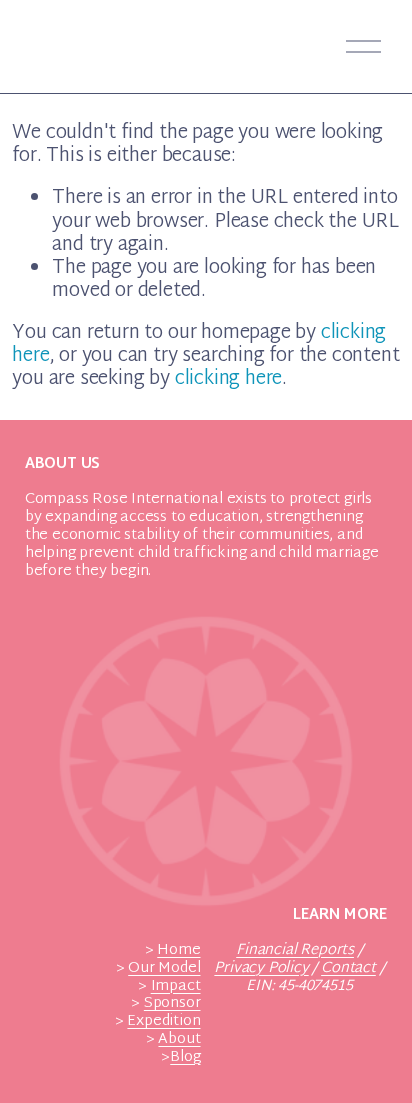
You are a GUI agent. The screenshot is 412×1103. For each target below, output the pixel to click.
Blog (185, 1058)
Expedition (163, 1022)
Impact (176, 987)
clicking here (229, 379)
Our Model (164, 969)
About (179, 1040)
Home (178, 951)
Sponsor (172, 1004)
